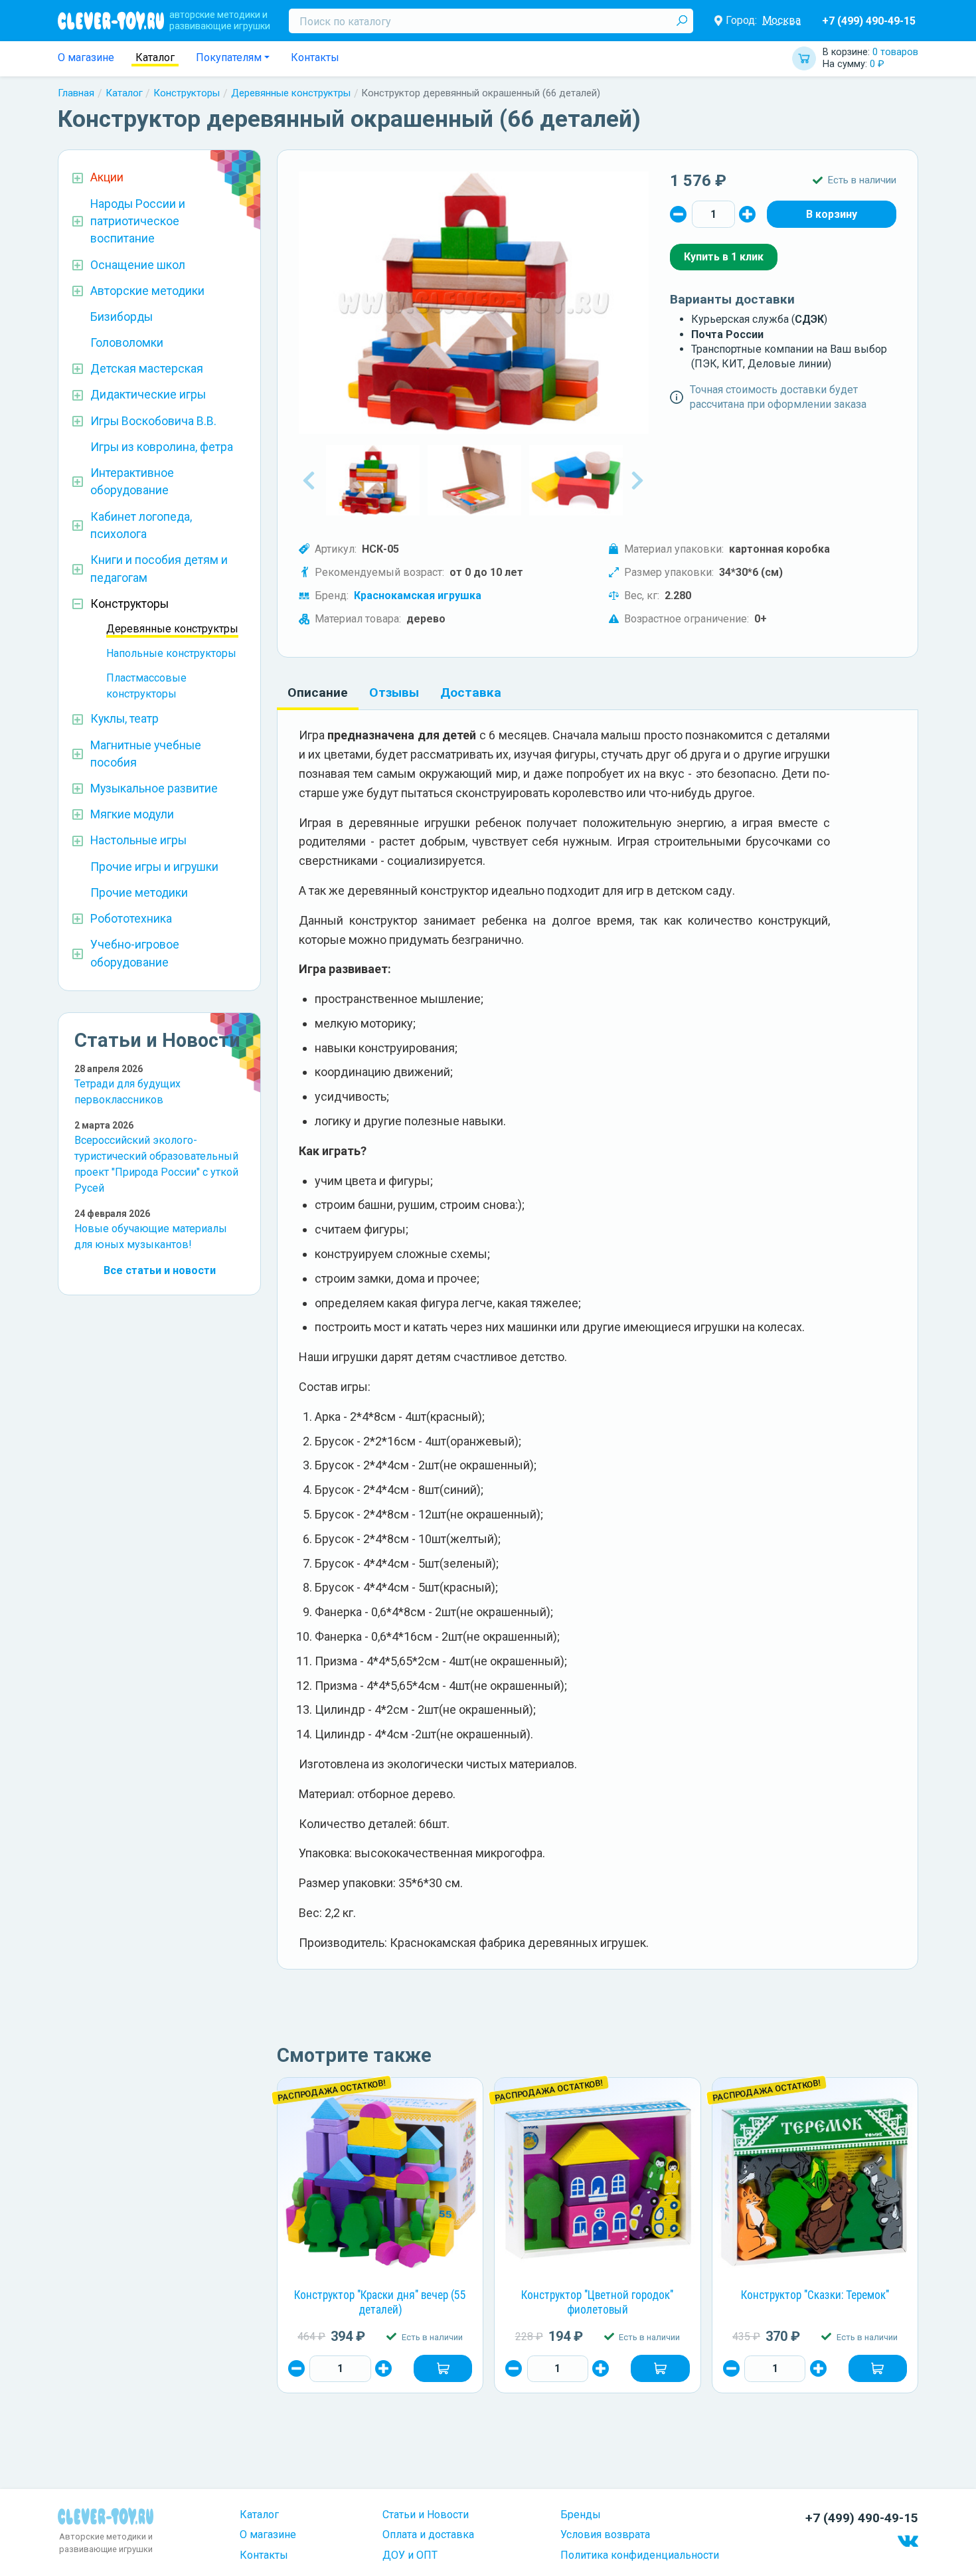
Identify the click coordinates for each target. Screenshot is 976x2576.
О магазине (86, 57)
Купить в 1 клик (724, 257)
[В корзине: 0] (832, 214)
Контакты (315, 57)
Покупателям (229, 57)
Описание (318, 692)
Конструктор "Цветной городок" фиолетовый (597, 2302)
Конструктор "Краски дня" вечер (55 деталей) (380, 2302)
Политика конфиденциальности (640, 2555)
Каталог (155, 57)
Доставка (471, 692)
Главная (76, 93)
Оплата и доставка (428, 2534)
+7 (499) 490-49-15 (869, 21)
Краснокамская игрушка (418, 596)
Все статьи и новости (160, 1270)
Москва (781, 20)
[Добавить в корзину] (443, 2368)
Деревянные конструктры (291, 93)
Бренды (581, 2515)
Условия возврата (605, 2534)
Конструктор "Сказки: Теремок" (815, 2295)
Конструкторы (187, 93)
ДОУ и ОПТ (410, 2555)
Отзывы (394, 692)
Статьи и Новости (426, 2515)
